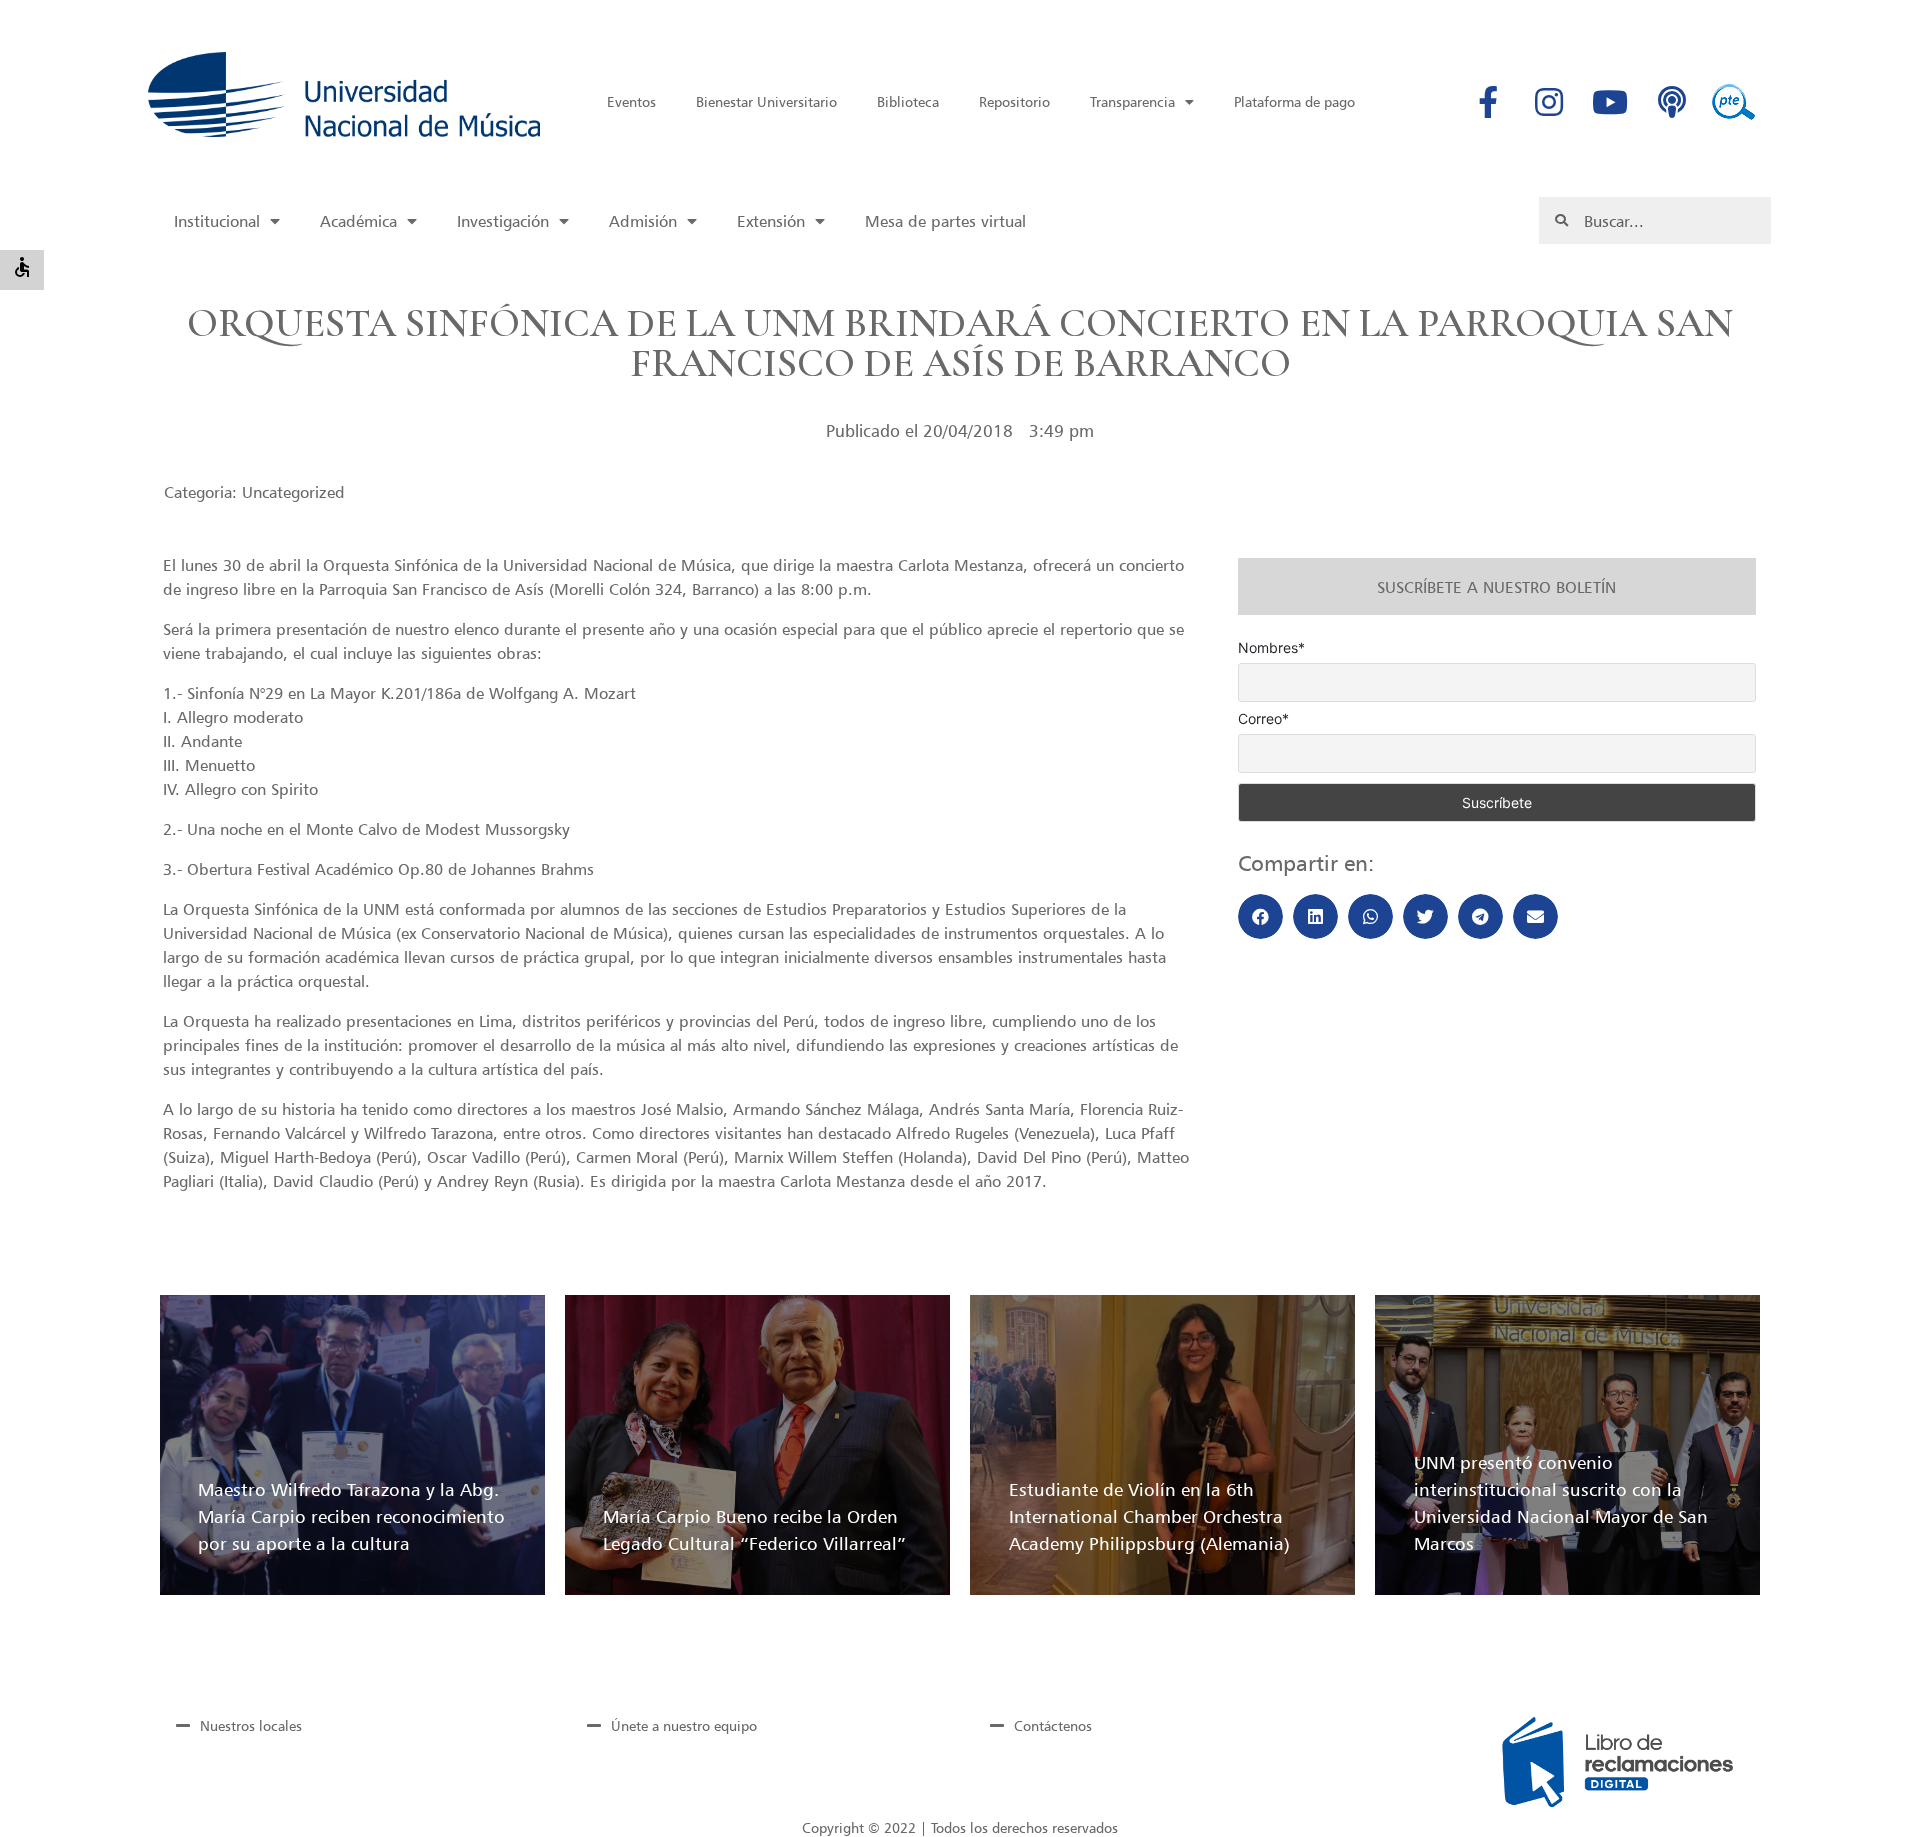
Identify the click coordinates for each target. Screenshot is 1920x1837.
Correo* (1263, 719)
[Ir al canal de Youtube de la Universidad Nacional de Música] (1610, 102)
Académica (358, 221)
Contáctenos (1053, 1725)
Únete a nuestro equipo (684, 1725)
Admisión (643, 221)
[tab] (347, 1725)
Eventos (631, 101)
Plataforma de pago (1294, 101)
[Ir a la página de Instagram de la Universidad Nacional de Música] (1549, 102)
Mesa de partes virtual (945, 221)
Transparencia (1132, 101)
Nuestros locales (251, 1725)
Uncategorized (293, 492)
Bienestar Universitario (766, 101)
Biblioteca (908, 101)
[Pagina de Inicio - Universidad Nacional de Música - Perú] (344, 94)
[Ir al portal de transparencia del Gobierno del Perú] (1733, 102)
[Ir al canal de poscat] (1672, 102)
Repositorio (1014, 101)
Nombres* (1271, 648)
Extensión (771, 221)
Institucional (217, 221)
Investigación (503, 221)
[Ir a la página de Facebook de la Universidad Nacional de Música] (1488, 102)
